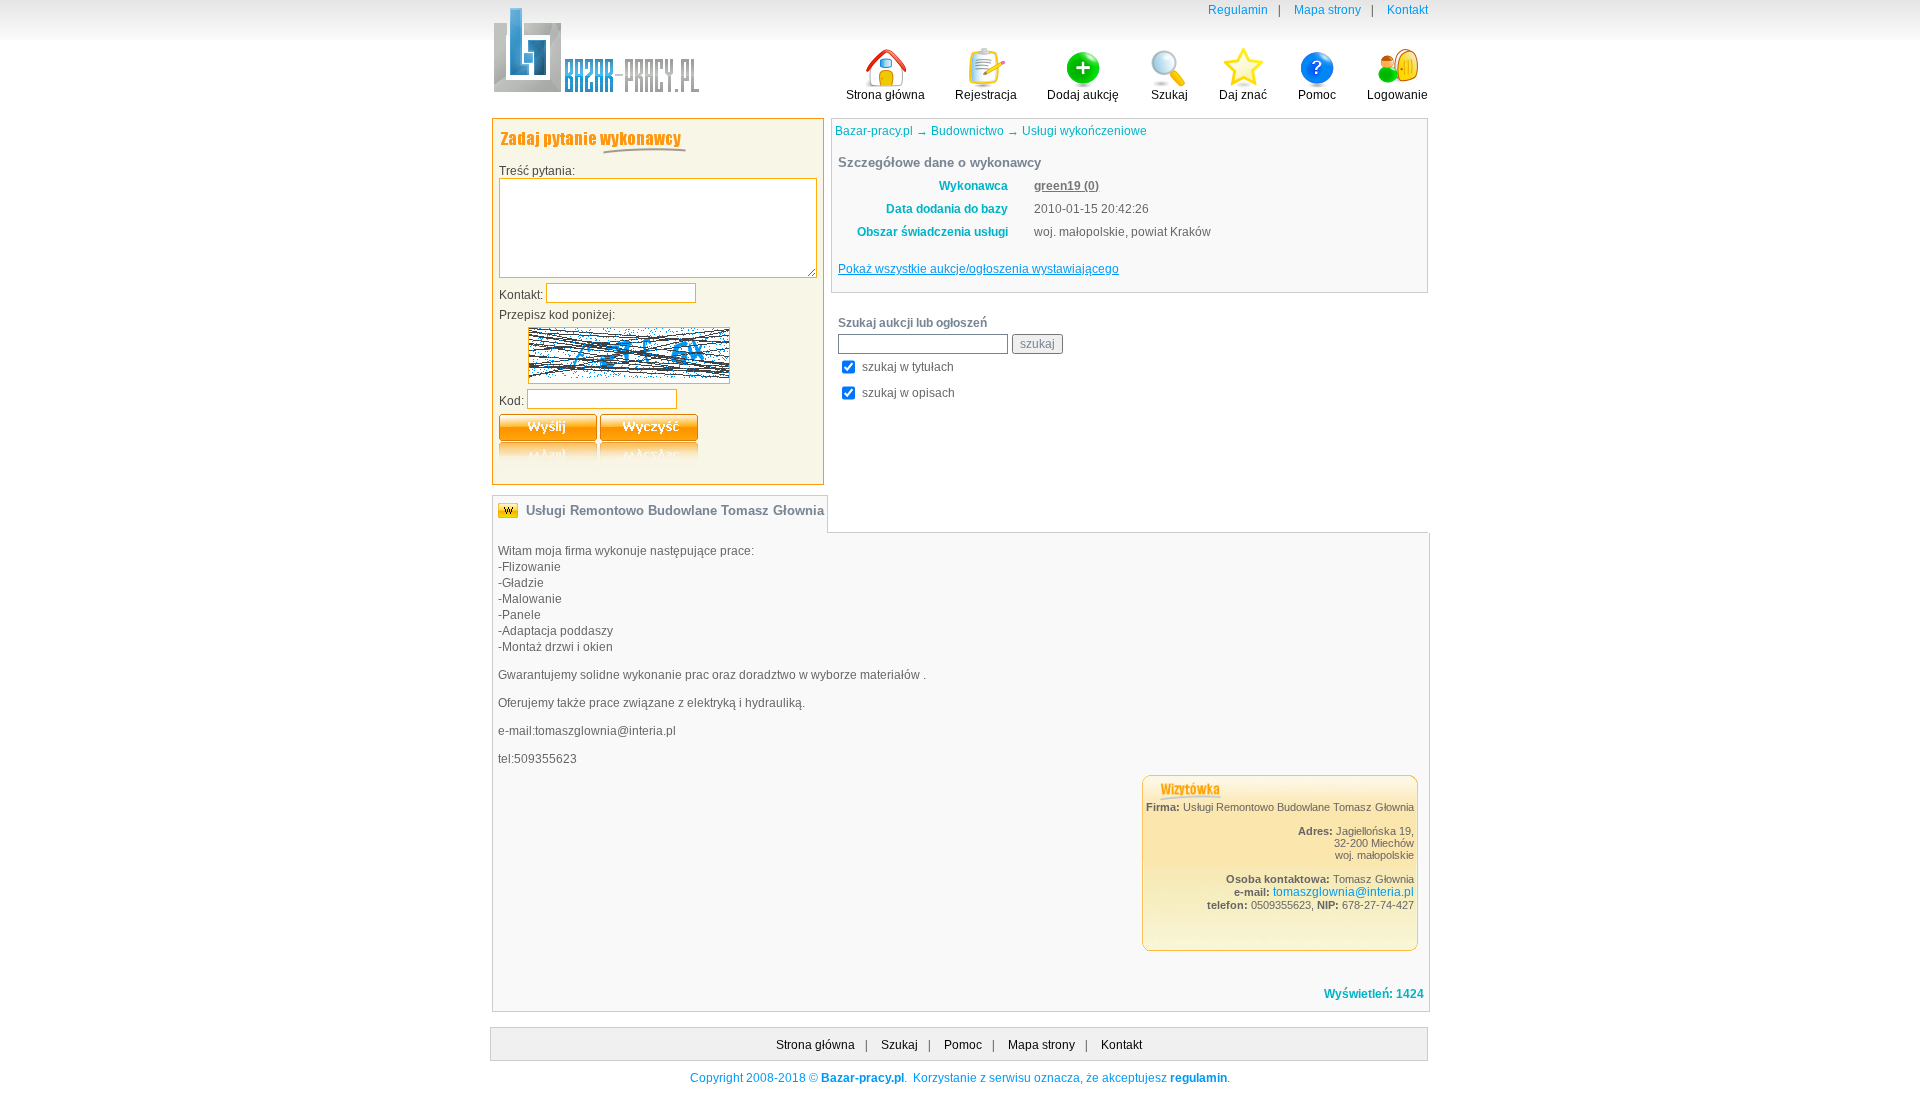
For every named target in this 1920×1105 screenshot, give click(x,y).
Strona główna (815, 1045)
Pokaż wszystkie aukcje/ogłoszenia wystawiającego (978, 269)
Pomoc (963, 1045)
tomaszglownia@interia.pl (1343, 892)
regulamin (1198, 1078)
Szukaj (899, 1045)
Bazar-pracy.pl (874, 131)
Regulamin (1238, 10)
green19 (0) (1066, 186)
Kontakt (1407, 10)
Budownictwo (967, 131)
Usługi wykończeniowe (1084, 131)
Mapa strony (1327, 10)
